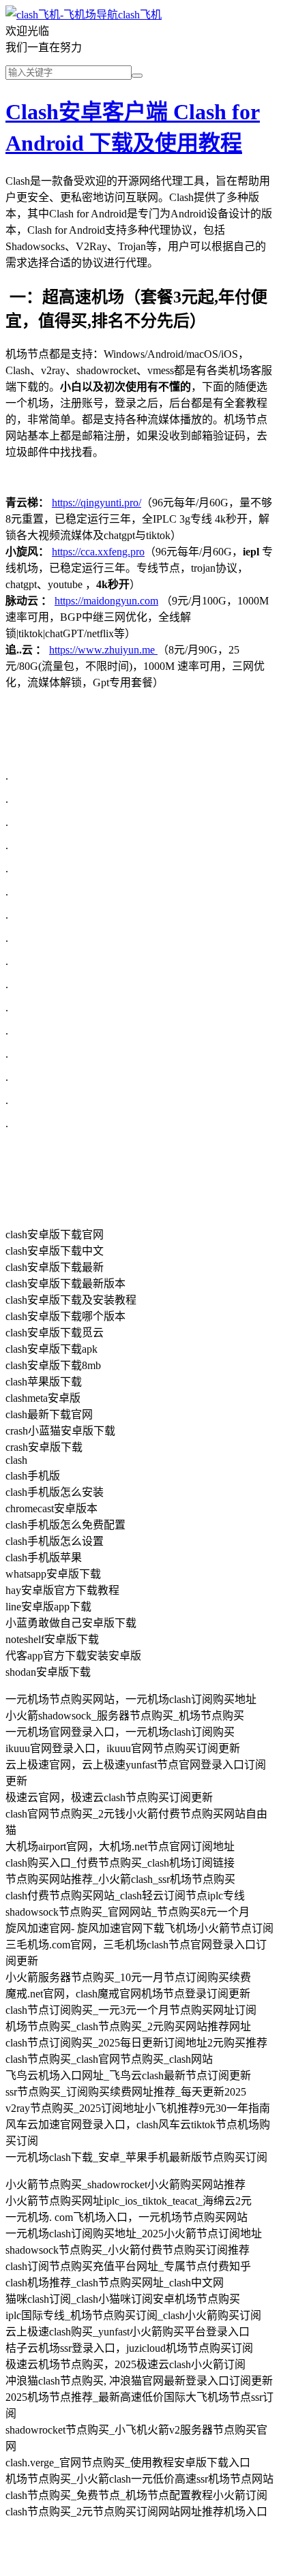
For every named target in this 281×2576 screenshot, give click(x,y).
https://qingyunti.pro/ (97, 503)
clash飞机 (140, 15)
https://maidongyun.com (106, 601)
